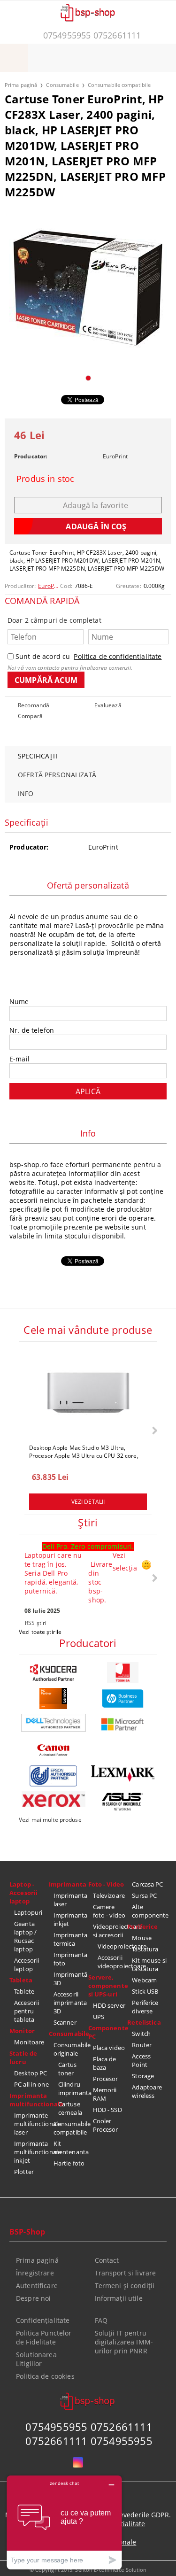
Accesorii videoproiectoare (113, 1962)
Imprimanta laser (70, 1900)
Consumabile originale (71, 2049)
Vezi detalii (88, 1502)
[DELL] (54, 1723)
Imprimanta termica (70, 1939)
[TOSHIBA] (123, 1673)
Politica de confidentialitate (118, 656)
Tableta (21, 1980)
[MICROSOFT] (123, 1724)
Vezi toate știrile (40, 1632)
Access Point (141, 2060)
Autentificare (37, 2286)
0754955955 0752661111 (92, 35)
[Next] (154, 1430)
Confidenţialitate (43, 2320)
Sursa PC (144, 1895)
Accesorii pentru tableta (27, 2011)
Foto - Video (106, 1884)
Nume (19, 1002)
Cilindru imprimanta (73, 2089)
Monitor (22, 2031)
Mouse (142, 1938)
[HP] (123, 1698)
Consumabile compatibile (119, 85)
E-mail (19, 1059)
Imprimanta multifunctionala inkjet (31, 2152)
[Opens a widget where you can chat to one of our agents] (64, 2522)
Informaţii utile (119, 2298)
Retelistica (144, 2022)
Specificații (38, 756)
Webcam (144, 1980)
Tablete (24, 1991)
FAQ (101, 2320)
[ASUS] (123, 1802)
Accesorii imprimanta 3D (70, 2003)
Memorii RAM (105, 2094)
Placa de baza (105, 2063)
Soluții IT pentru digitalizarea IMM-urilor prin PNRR (124, 2342)
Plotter (24, 2172)
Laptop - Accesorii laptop (23, 1893)
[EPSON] (54, 1776)
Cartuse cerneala (70, 2108)
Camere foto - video (109, 1911)
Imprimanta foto (70, 1959)
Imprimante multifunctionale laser (31, 2124)
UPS (99, 2017)
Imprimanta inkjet (70, 1919)
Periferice (142, 1926)
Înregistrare (35, 2273)
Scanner (65, 2022)
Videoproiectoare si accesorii (110, 1931)
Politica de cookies (45, 2376)
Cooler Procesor (106, 2125)
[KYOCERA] (54, 1673)
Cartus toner (68, 2069)
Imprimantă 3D (70, 1979)
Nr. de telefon (32, 1030)
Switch (141, 2034)
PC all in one (31, 2084)
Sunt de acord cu (88, 656)
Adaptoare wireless (147, 2091)
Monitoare (29, 2042)
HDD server (109, 2005)
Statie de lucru (23, 2058)
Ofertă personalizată (57, 775)
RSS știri (36, 1623)
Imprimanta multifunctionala (29, 2100)
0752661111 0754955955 (89, 2441)
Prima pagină (21, 85)
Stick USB (145, 1991)
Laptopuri (28, 1912)
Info (26, 793)
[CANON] (54, 1750)
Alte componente (149, 1911)
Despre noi (33, 2298)
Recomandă (34, 705)
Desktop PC (31, 2073)
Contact (107, 2260)
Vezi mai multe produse (50, 1820)
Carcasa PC (147, 1884)
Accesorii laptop (27, 1965)
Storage (143, 2076)
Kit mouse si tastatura (149, 1965)
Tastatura (145, 1949)
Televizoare (109, 1895)
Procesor (106, 2079)
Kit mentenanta (71, 2148)
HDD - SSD (107, 2110)
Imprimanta (68, 1884)
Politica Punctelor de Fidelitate (44, 2337)
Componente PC (108, 2032)
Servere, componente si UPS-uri (108, 1986)
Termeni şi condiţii (125, 2286)
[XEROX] (54, 1799)
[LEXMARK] (123, 1774)
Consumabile (62, 85)
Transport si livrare (126, 2273)
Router (142, 2045)
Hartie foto (69, 2163)
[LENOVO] (54, 1698)
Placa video (109, 2048)
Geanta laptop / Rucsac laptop (25, 1936)
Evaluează (108, 705)
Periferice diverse (145, 2007)
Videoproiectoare (113, 1946)
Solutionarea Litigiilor (36, 2359)
